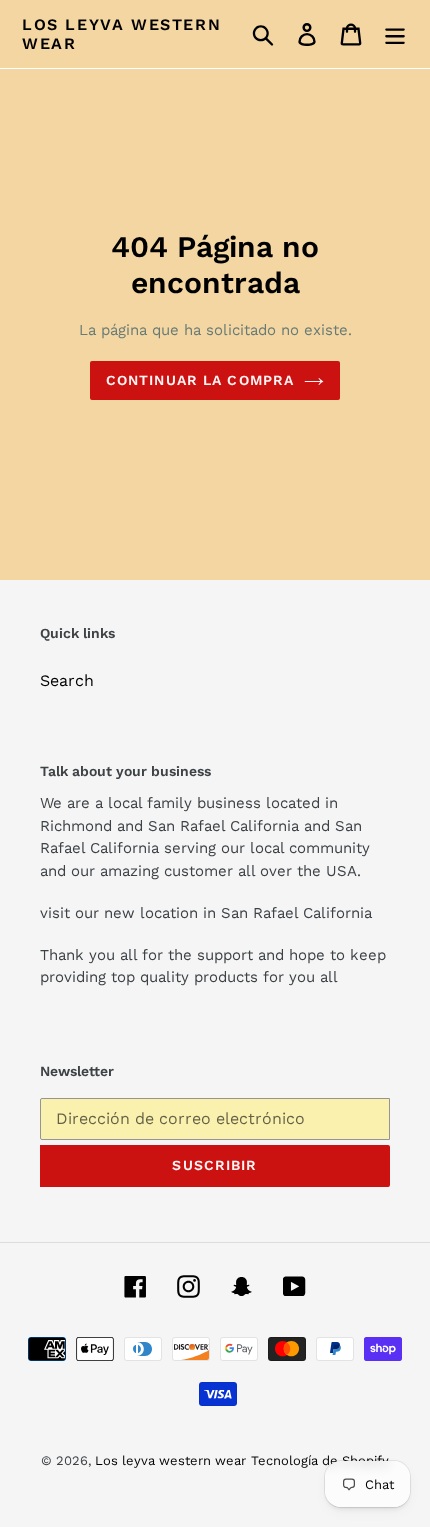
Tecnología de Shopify (320, 1460)
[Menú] (395, 34)
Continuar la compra (200, 380)
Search (67, 680)
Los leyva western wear (121, 34)
